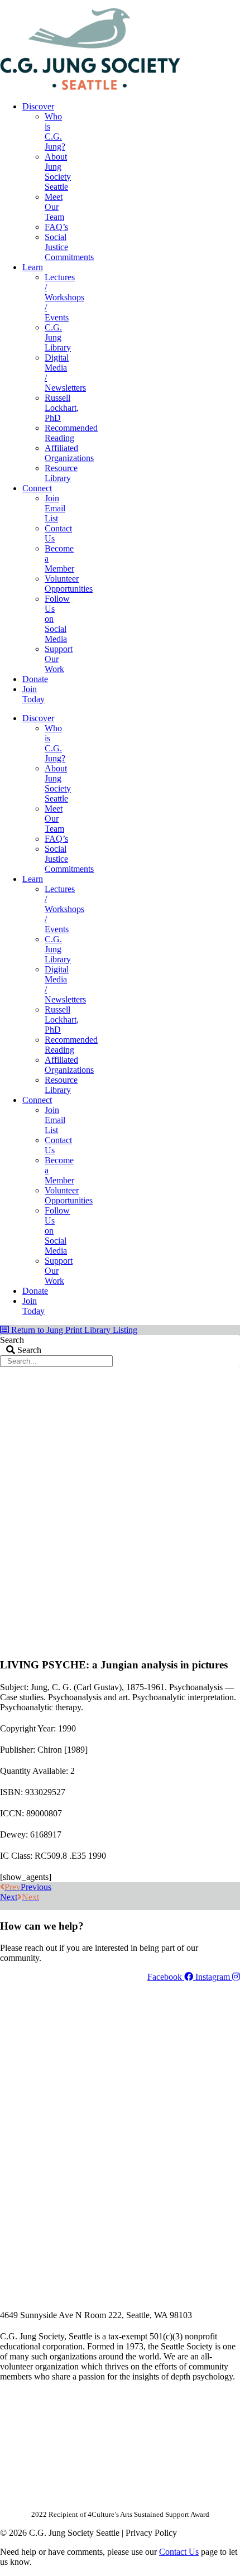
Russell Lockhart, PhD (62, 408)
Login (231, 4)
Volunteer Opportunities (69, 584)
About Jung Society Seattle (58, 172)
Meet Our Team (54, 207)
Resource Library (61, 473)
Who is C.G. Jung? (55, 131)
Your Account (91, 4)
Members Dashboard (167, 4)
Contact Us (179, 2552)
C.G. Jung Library (58, 337)
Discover (38, 106)
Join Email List (55, 508)
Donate (35, 679)
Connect (37, 488)
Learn (33, 267)
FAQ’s (56, 227)
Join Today (33, 694)
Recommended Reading (71, 433)
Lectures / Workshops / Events (64, 297)
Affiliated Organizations (69, 453)
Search (12, 1340)
